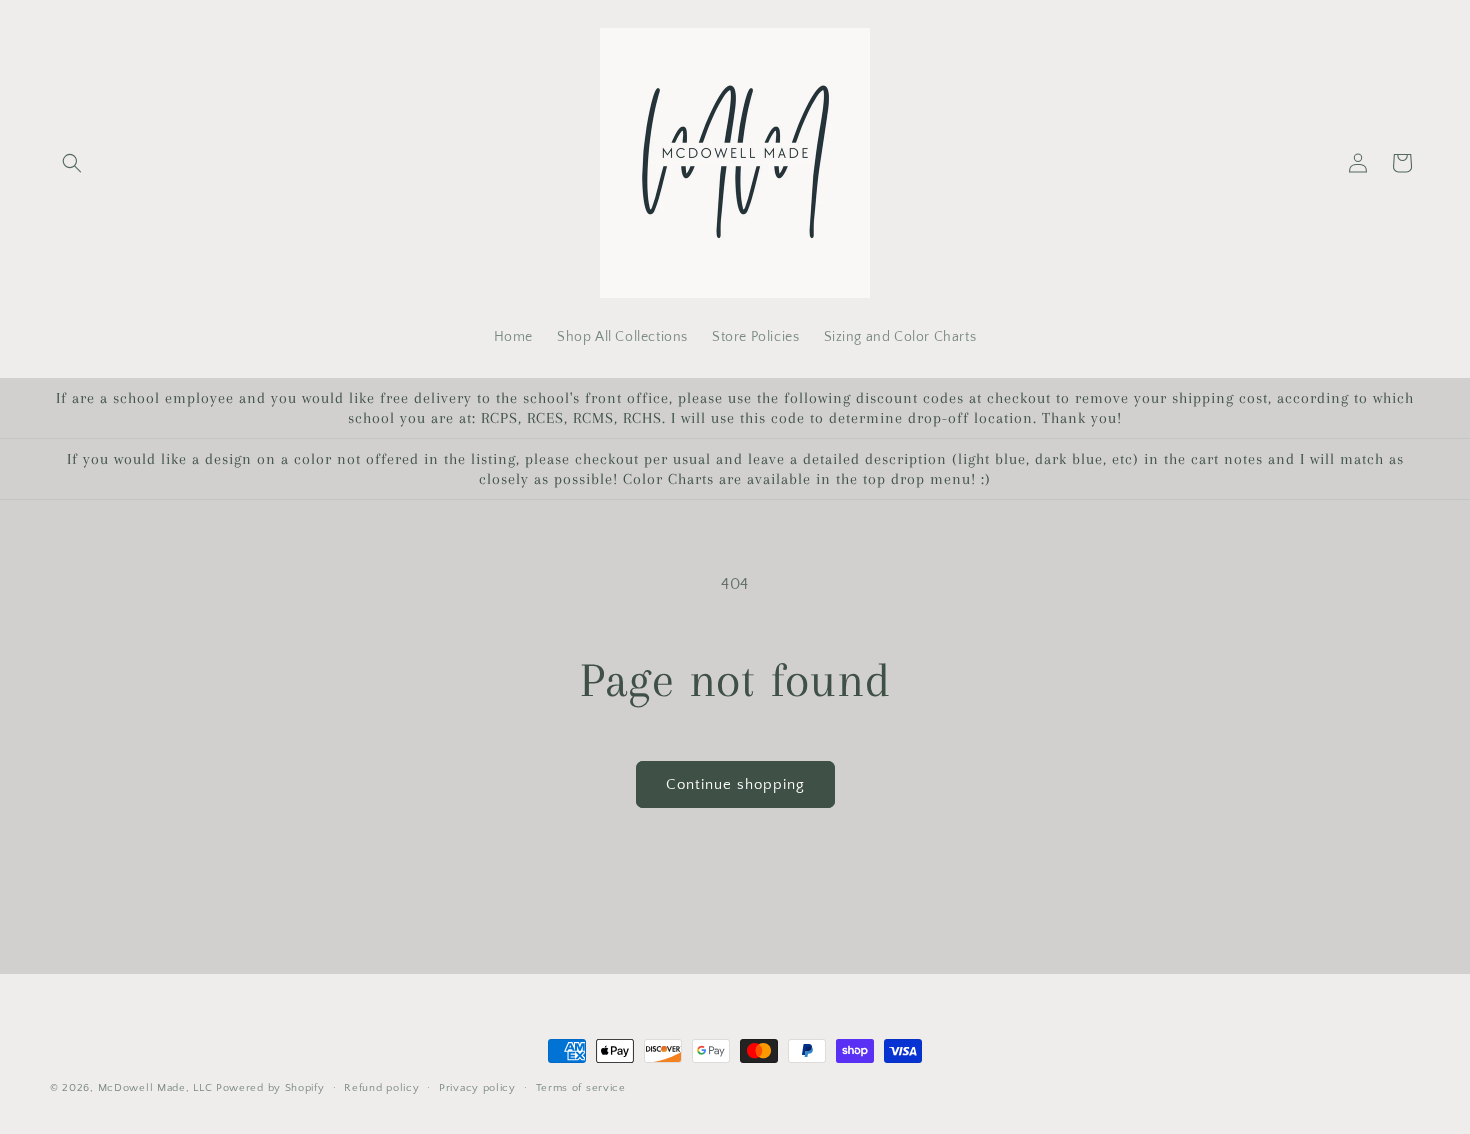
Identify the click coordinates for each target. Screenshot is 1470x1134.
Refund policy (381, 1088)
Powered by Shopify (270, 1088)
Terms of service (581, 1088)
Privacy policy (477, 1088)
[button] (72, 163)
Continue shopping (735, 784)
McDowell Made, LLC (155, 1088)
